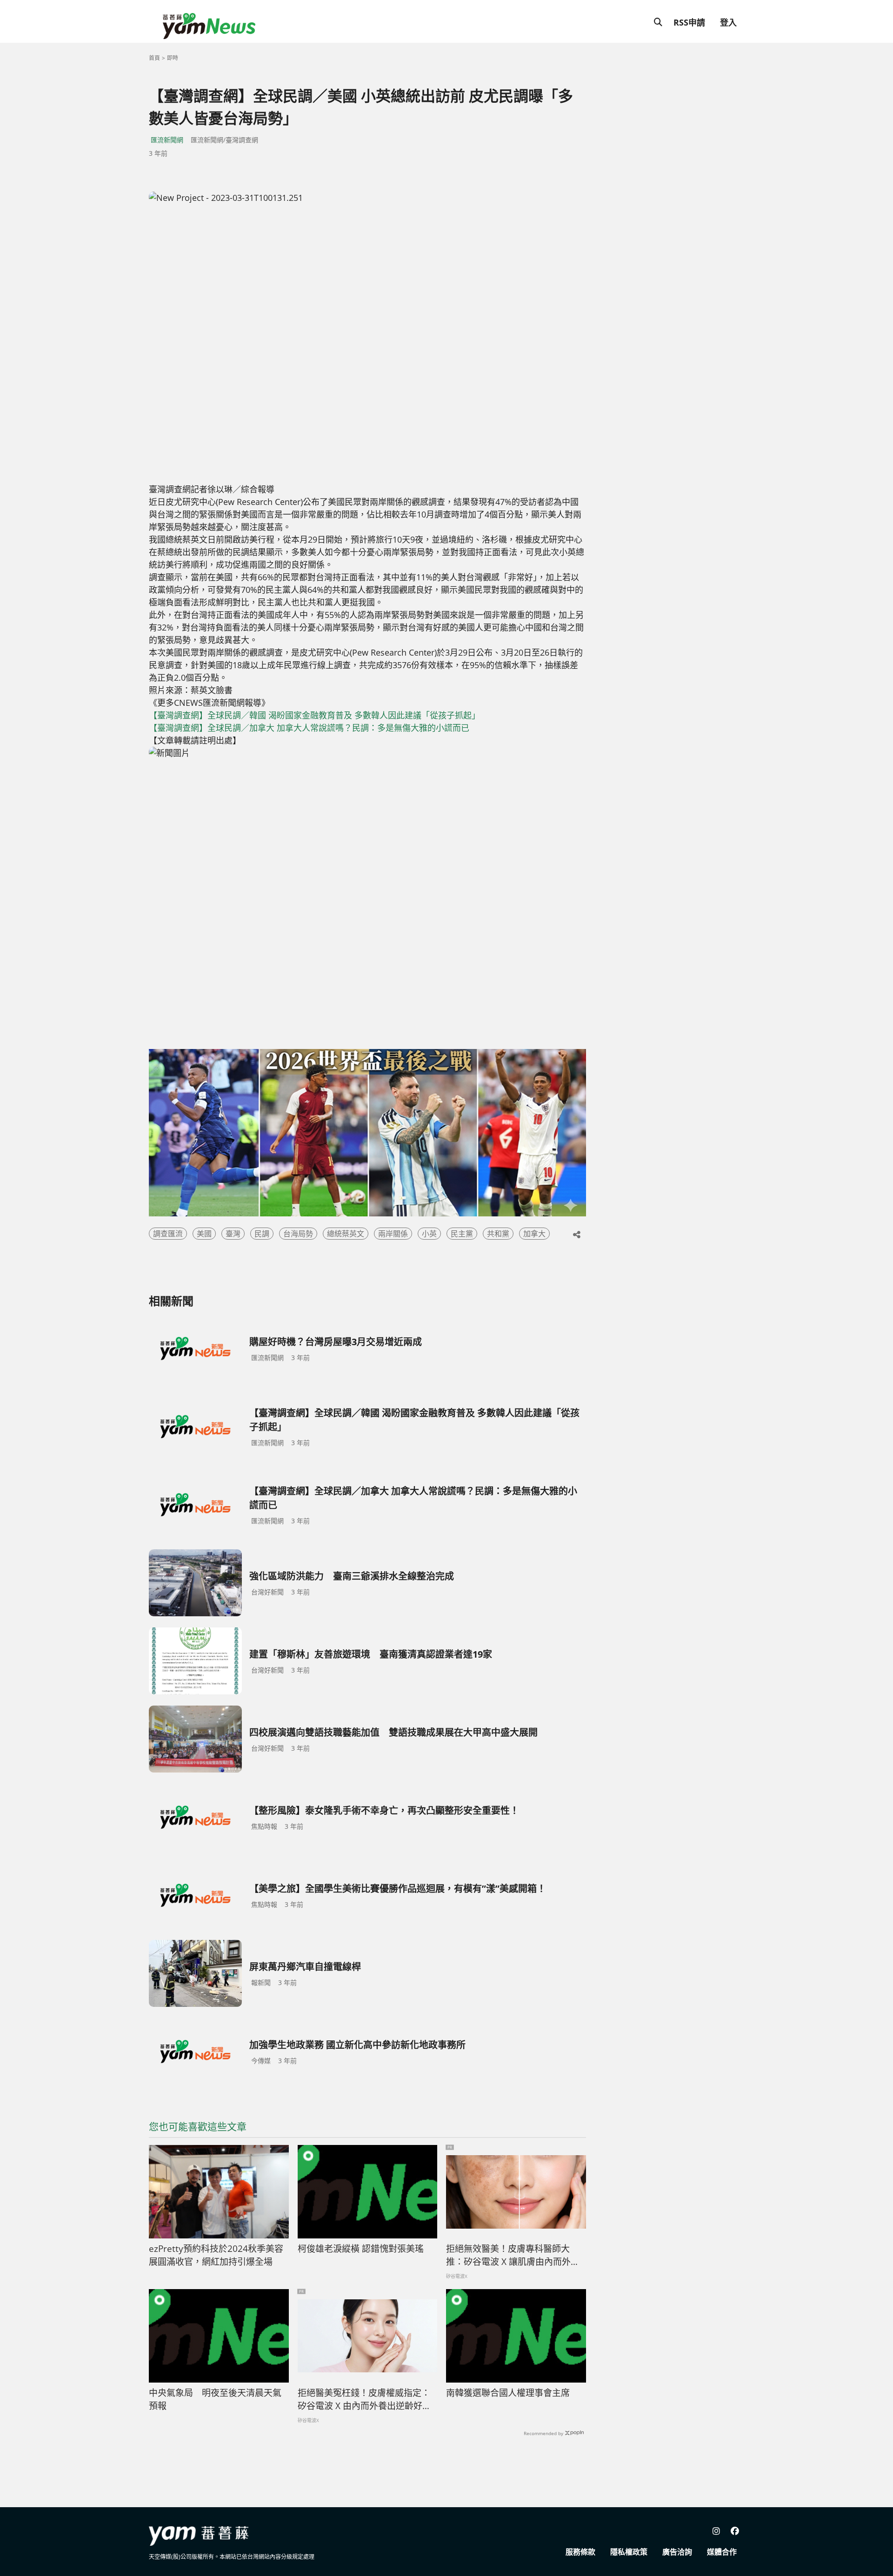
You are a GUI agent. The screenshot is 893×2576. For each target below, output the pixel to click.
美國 (204, 1234)
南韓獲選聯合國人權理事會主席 (508, 2393)
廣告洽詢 (677, 2552)
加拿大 (534, 1234)
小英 (429, 1234)
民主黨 (462, 1234)
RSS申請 (689, 22)
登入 (728, 22)
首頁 (154, 58)
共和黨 (498, 1234)
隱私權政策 (629, 2552)
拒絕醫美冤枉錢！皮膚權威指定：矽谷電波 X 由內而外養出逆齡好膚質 (364, 2400)
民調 (262, 1234)
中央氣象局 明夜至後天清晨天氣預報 (215, 2400)
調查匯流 (168, 1234)
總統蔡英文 (346, 1234)
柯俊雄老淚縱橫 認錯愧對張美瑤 (361, 2249)
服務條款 (580, 2552)
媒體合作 (722, 2552)
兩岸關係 (393, 1234)
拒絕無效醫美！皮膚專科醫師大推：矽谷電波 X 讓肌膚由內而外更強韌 (513, 2256)
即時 (173, 58)
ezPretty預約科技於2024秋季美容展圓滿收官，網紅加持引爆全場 (216, 2255)
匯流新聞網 (167, 140)
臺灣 (233, 1234)
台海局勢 (298, 1234)
